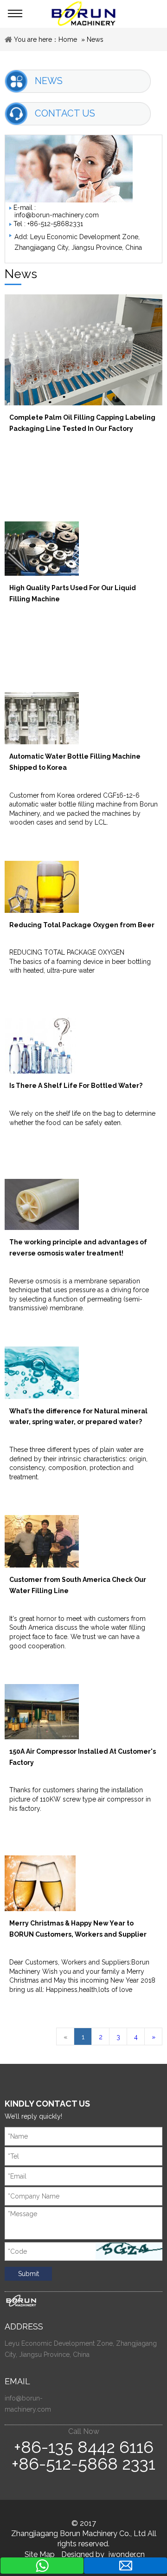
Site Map (40, 2554)
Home (68, 39)
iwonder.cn (127, 2554)
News (95, 39)
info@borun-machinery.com (57, 215)
